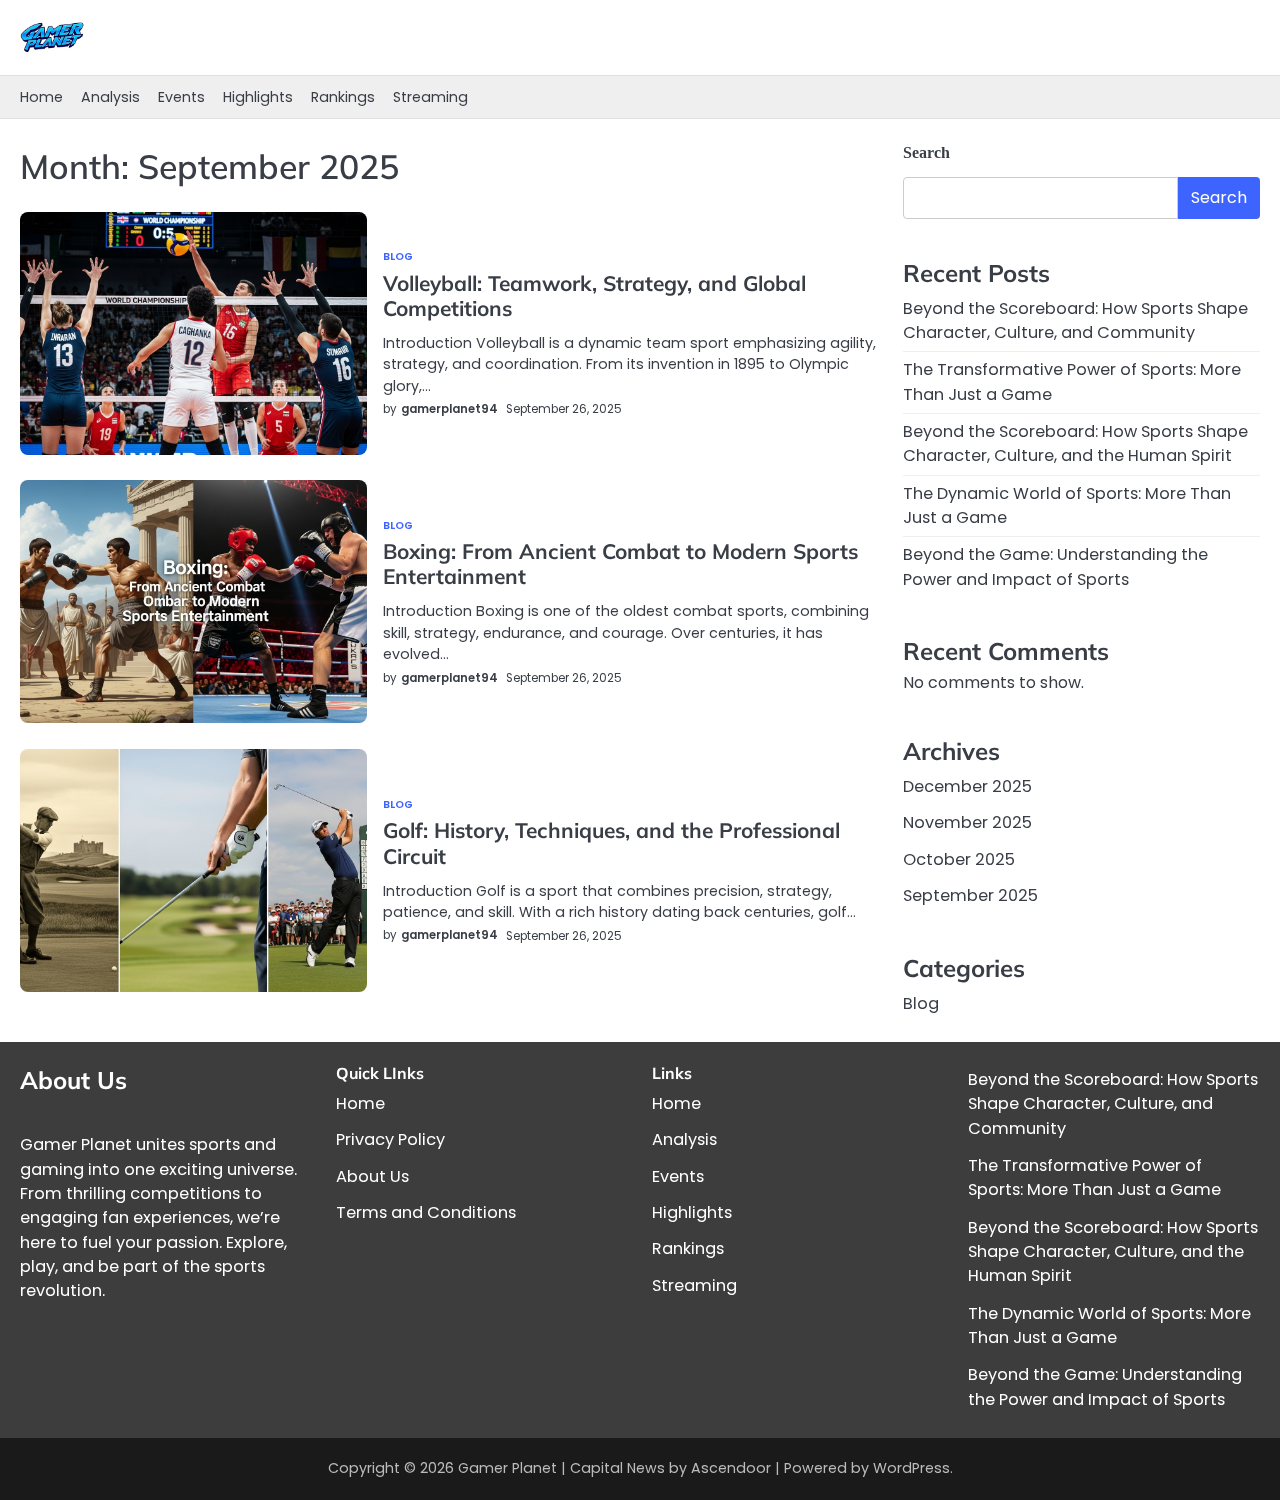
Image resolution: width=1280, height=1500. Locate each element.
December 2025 (967, 786)
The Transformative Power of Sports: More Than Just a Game (1094, 1177)
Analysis (110, 97)
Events (181, 97)
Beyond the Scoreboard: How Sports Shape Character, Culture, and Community (1075, 320)
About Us (372, 1176)
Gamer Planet (507, 1468)
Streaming (430, 97)
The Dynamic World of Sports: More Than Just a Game (1109, 1325)
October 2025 (959, 859)
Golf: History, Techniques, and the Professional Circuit (611, 842)
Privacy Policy (390, 1139)
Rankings (343, 97)
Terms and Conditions (426, 1212)
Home (41, 97)
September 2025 (970, 895)
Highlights (258, 97)
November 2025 (967, 822)
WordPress (911, 1468)
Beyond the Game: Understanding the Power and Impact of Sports (1055, 566)
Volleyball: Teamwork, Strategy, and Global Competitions (594, 295)
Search (926, 152)
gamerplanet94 (449, 409)
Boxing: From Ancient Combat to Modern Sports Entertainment (620, 563)
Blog (398, 257)
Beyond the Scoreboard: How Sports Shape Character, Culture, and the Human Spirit (1075, 443)
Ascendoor (731, 1468)
